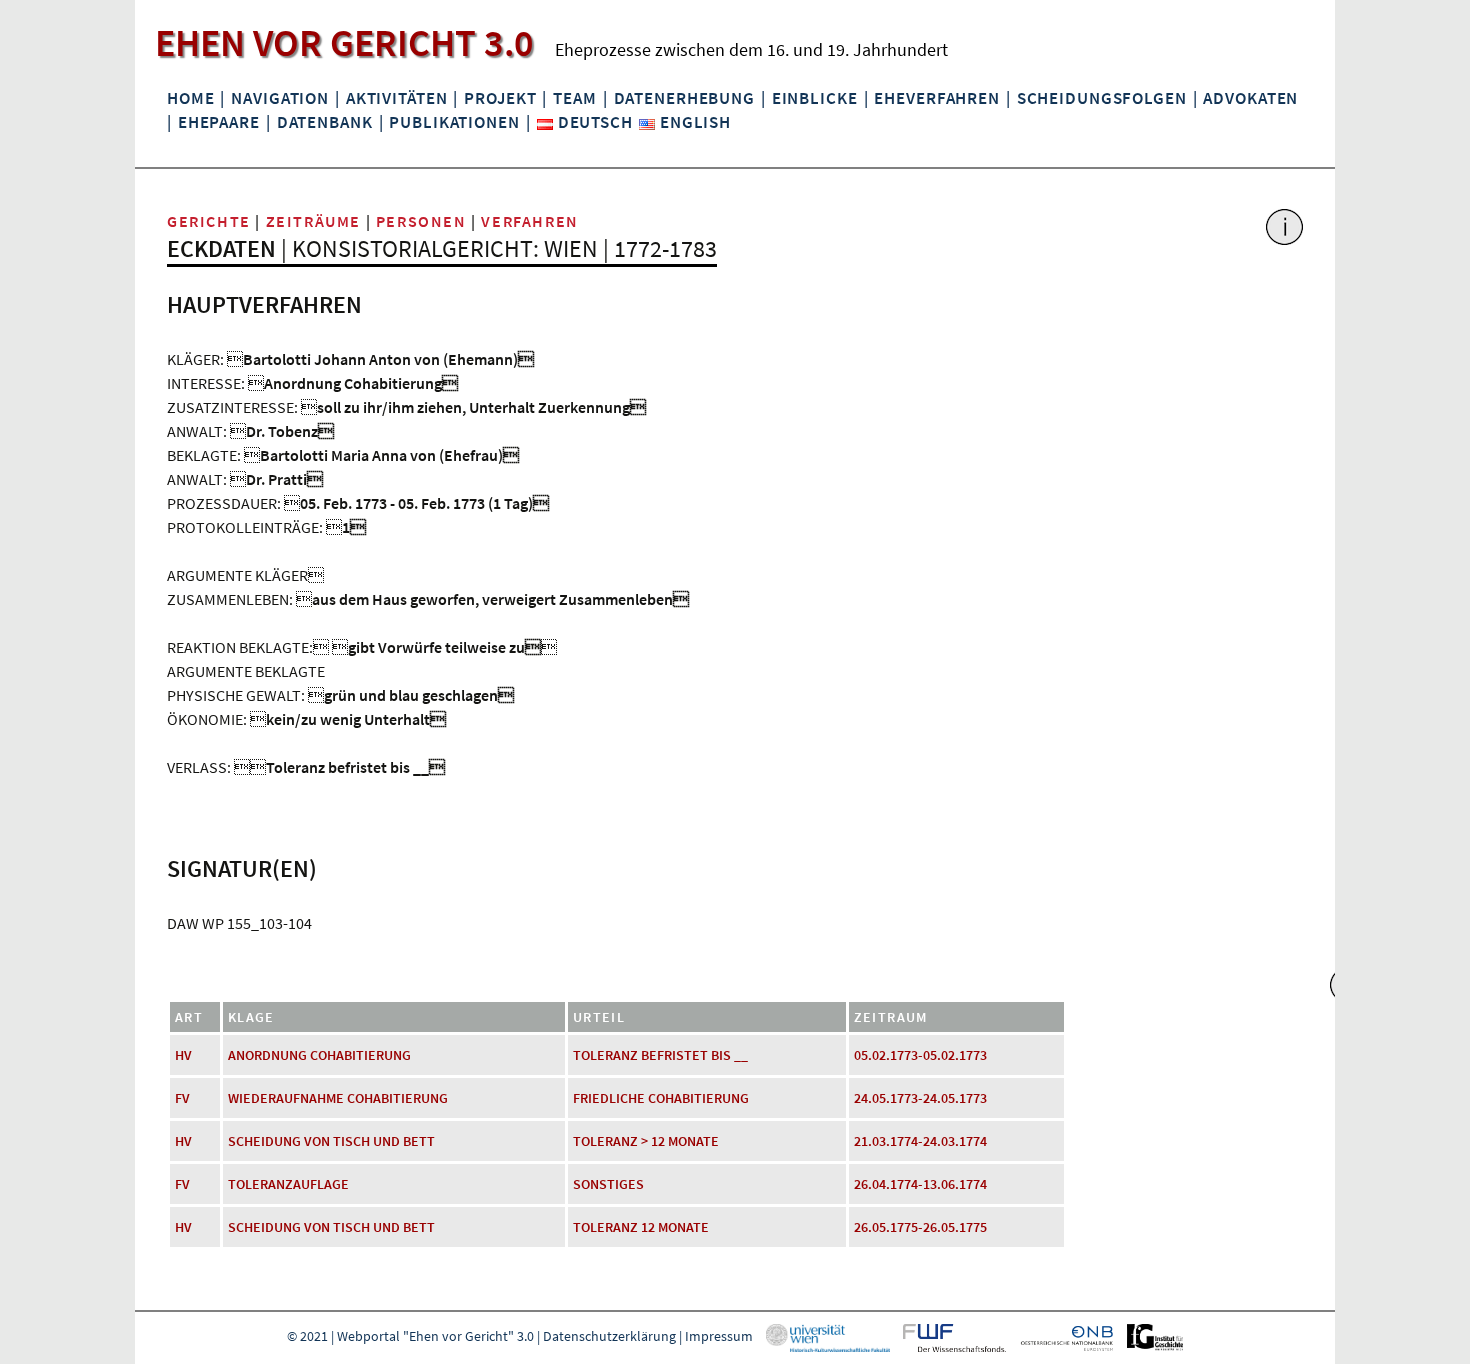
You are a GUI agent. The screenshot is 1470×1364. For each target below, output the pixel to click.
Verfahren (529, 221)
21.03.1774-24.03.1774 (920, 1141)
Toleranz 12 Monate (641, 1227)
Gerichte (209, 221)
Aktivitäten (397, 98)
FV (182, 1098)
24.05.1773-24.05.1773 (920, 1098)
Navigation (280, 98)
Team (574, 98)
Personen (421, 221)
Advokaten (1250, 98)
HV (183, 1055)
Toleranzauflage (288, 1184)
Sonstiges (608, 1184)
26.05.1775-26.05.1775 (920, 1227)
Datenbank (325, 122)
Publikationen (454, 122)
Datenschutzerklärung (609, 1336)
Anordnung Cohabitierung (319, 1055)
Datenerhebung (684, 98)
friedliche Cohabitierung (661, 1098)
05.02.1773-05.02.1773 (920, 1055)
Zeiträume (313, 221)
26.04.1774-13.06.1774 (920, 1184)
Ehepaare (219, 122)
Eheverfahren (936, 98)
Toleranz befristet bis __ (660, 1055)
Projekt (500, 98)
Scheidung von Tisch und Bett (331, 1141)
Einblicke (815, 98)
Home (190, 98)
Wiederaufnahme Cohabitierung (338, 1098)
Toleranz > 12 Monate (646, 1141)
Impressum (719, 1336)
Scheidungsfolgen (1102, 98)
